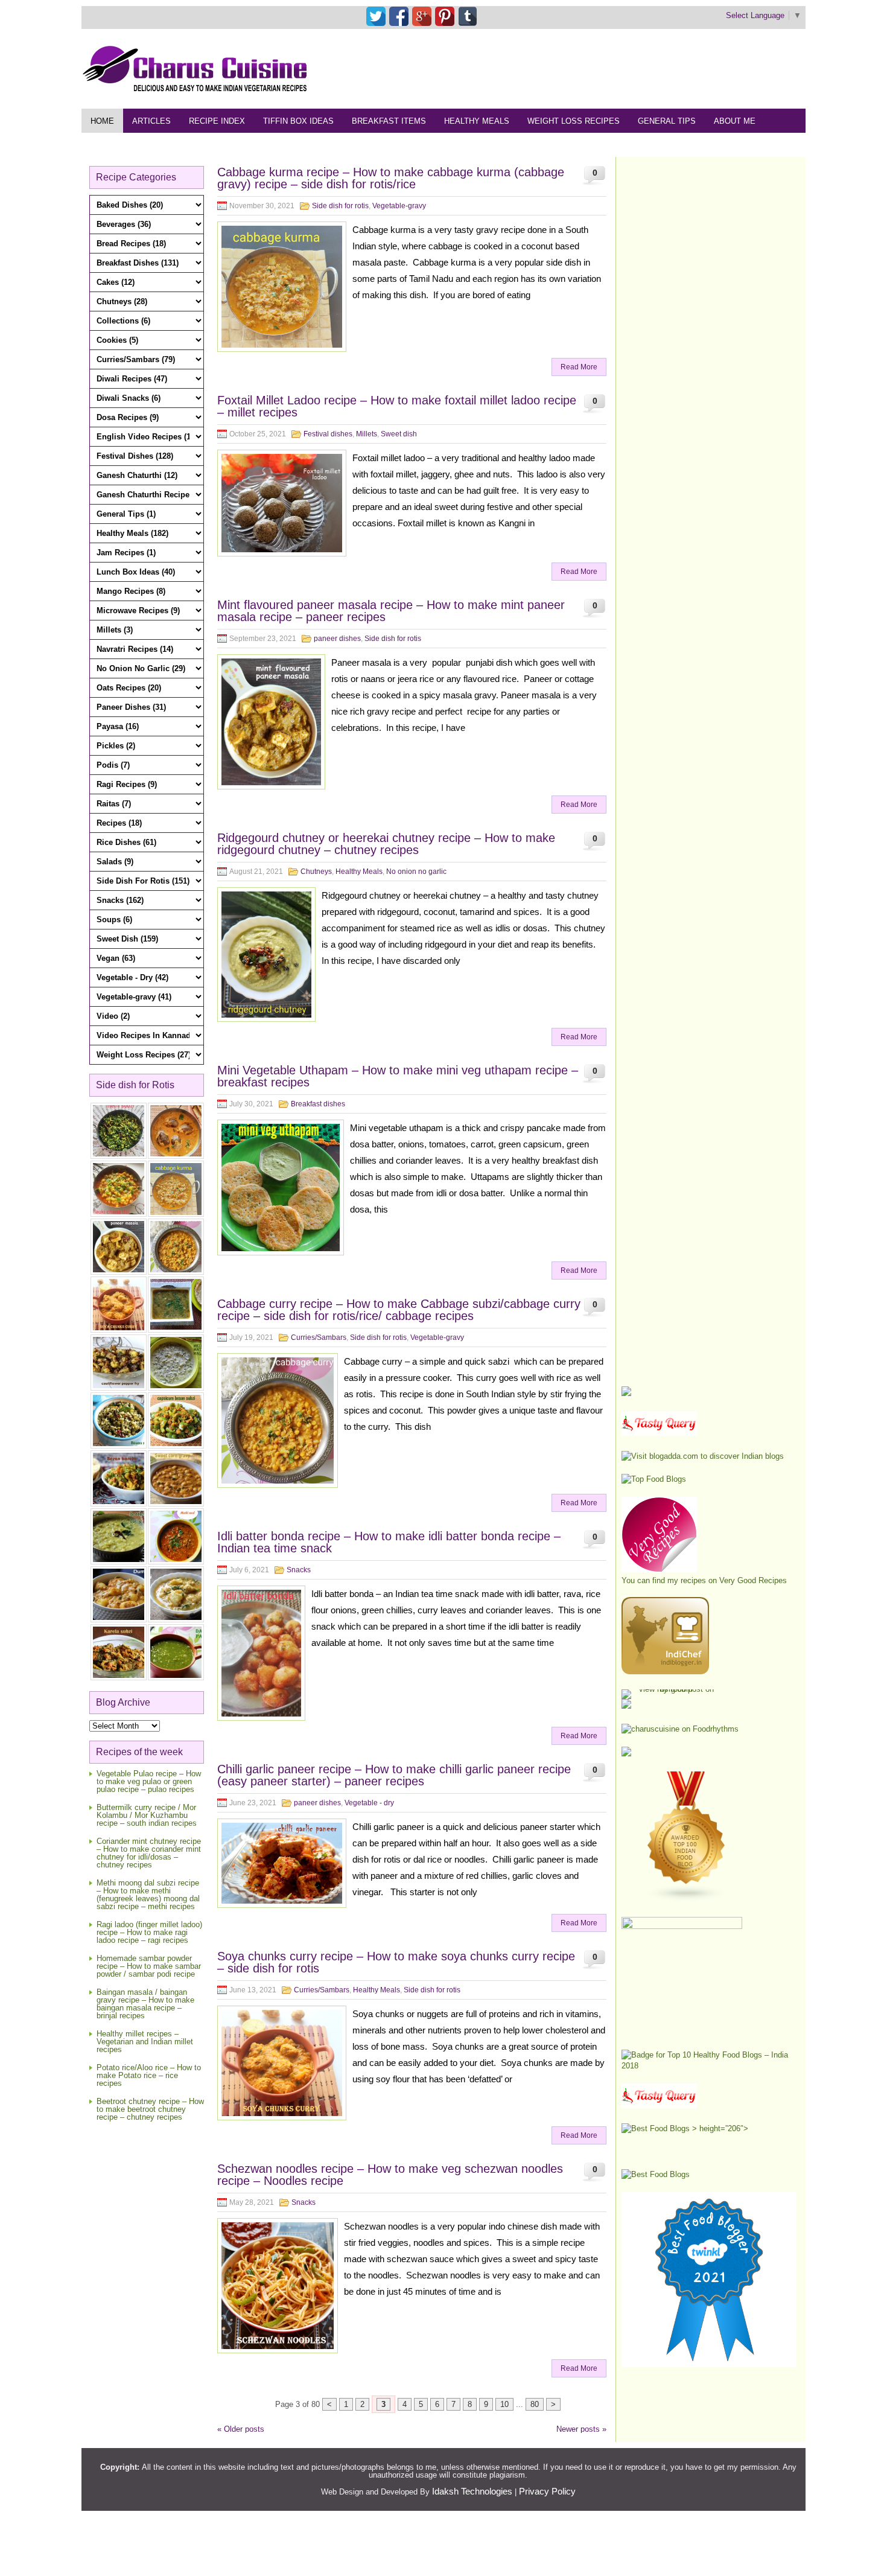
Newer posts (581, 2429)
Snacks (299, 1570)
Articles (151, 121)
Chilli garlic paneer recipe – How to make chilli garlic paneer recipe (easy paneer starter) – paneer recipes (394, 1775)
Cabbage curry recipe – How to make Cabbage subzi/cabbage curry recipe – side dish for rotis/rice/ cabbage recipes (399, 1310)
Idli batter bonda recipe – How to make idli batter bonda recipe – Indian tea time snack (389, 1542)
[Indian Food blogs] (687, 1899)
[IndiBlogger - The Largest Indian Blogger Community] (665, 1672)
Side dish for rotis (340, 206)
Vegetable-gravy (399, 206)
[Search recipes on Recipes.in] (654, 1479)
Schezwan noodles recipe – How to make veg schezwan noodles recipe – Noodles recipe (390, 2175)
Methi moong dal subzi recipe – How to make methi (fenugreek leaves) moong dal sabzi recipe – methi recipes (148, 1895)
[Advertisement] (586, 68)
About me (735, 121)
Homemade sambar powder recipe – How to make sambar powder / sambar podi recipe (149, 1966)
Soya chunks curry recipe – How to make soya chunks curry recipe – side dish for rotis (396, 1962)
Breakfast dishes (318, 1104)
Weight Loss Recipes (574, 121)
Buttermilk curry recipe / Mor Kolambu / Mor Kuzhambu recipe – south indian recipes (147, 1815)
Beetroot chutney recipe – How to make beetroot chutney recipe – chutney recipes (150, 2109)
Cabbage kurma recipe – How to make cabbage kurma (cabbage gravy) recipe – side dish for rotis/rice (391, 178)
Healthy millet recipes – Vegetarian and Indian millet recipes (145, 2042)
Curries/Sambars (319, 1337)
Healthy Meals (477, 121)
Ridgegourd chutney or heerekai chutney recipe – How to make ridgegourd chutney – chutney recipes (386, 844)
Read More (579, 367)
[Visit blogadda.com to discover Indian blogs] (703, 1456)
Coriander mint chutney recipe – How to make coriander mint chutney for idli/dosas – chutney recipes (149, 1853)
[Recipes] (659, 2106)
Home (102, 121)
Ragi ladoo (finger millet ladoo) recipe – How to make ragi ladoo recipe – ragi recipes (149, 1932)
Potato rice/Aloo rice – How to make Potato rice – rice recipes (149, 2075)
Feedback (112, 145)
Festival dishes (328, 434)
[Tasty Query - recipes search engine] (659, 1433)
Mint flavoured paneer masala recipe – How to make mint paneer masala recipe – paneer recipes (391, 611)
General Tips (667, 121)
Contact (170, 145)
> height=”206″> (719, 2128)
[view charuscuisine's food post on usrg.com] (671, 1689)
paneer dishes (337, 639)
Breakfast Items (389, 121)
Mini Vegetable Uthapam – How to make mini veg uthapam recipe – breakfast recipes (398, 1076)
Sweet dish (399, 434)
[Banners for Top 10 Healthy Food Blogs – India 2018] (709, 2066)
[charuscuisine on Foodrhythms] (680, 1729)
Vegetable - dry (369, 1803)
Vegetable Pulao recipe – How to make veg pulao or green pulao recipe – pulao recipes (149, 1781)
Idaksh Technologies (472, 2491)
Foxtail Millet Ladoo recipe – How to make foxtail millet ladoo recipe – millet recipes (397, 406)
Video (219, 145)
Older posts (241, 2429)
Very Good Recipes (753, 1580)
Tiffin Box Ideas (298, 121)
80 (535, 2404)
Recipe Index (217, 121)
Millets (367, 434)
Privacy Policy (547, 2491)
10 (504, 2404)
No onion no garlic (416, 872)
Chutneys (316, 872)
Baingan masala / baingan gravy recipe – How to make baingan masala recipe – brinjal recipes (145, 2004)
